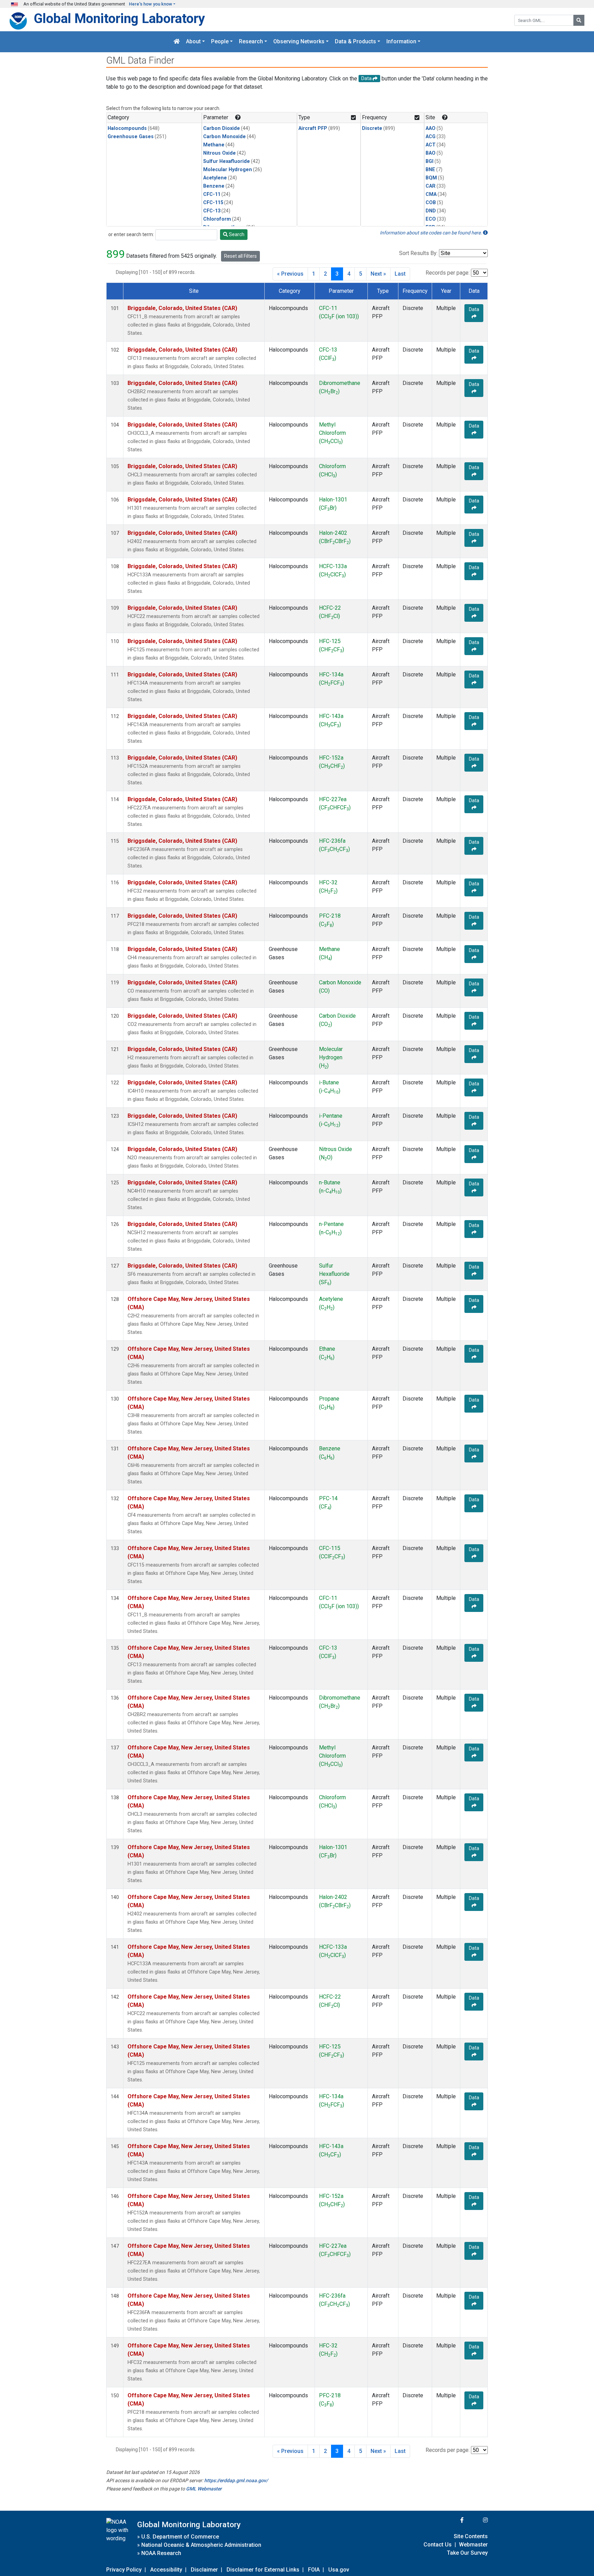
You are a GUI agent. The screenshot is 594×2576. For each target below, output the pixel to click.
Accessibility (166, 2570)
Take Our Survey (467, 2553)
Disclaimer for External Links (263, 2570)
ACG (431, 137)
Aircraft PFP (313, 128)
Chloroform (217, 219)
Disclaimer (204, 2570)
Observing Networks (299, 42)
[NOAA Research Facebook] (453, 2520)
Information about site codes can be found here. (431, 233)
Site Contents (471, 2536)
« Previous (290, 274)
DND (431, 211)
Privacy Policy (124, 2570)
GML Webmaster (204, 2489)
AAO (431, 128)
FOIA (314, 2570)
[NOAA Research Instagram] (476, 2520)
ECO (431, 219)
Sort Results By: (418, 253)
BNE (430, 170)
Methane (214, 145)
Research (251, 42)
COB (431, 203)
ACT (431, 145)
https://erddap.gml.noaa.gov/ (236, 2480)
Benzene (214, 186)
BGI (430, 161)
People (220, 42)
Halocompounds (127, 128)
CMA (431, 194)
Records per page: (448, 273)
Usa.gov (339, 2570)
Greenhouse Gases (131, 137)
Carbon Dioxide (222, 128)
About (193, 42)
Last (400, 274)
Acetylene (215, 178)
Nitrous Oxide (219, 153)
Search (236, 234)
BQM (431, 178)
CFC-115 (213, 203)
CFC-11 (212, 194)
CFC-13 (212, 211)
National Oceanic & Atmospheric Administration (201, 2545)
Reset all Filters (240, 256)
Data (474, 309)
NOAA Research (161, 2553)
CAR (431, 186)
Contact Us (438, 2545)
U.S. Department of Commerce (180, 2537)
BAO (431, 153)
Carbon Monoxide (224, 137)
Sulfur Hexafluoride (227, 161)
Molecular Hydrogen (228, 170)
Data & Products (355, 42)
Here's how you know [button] (151, 4)
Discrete (372, 128)
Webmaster (473, 2545)
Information (401, 42)
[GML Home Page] (177, 42)
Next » (378, 274)
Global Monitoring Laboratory (119, 18)
